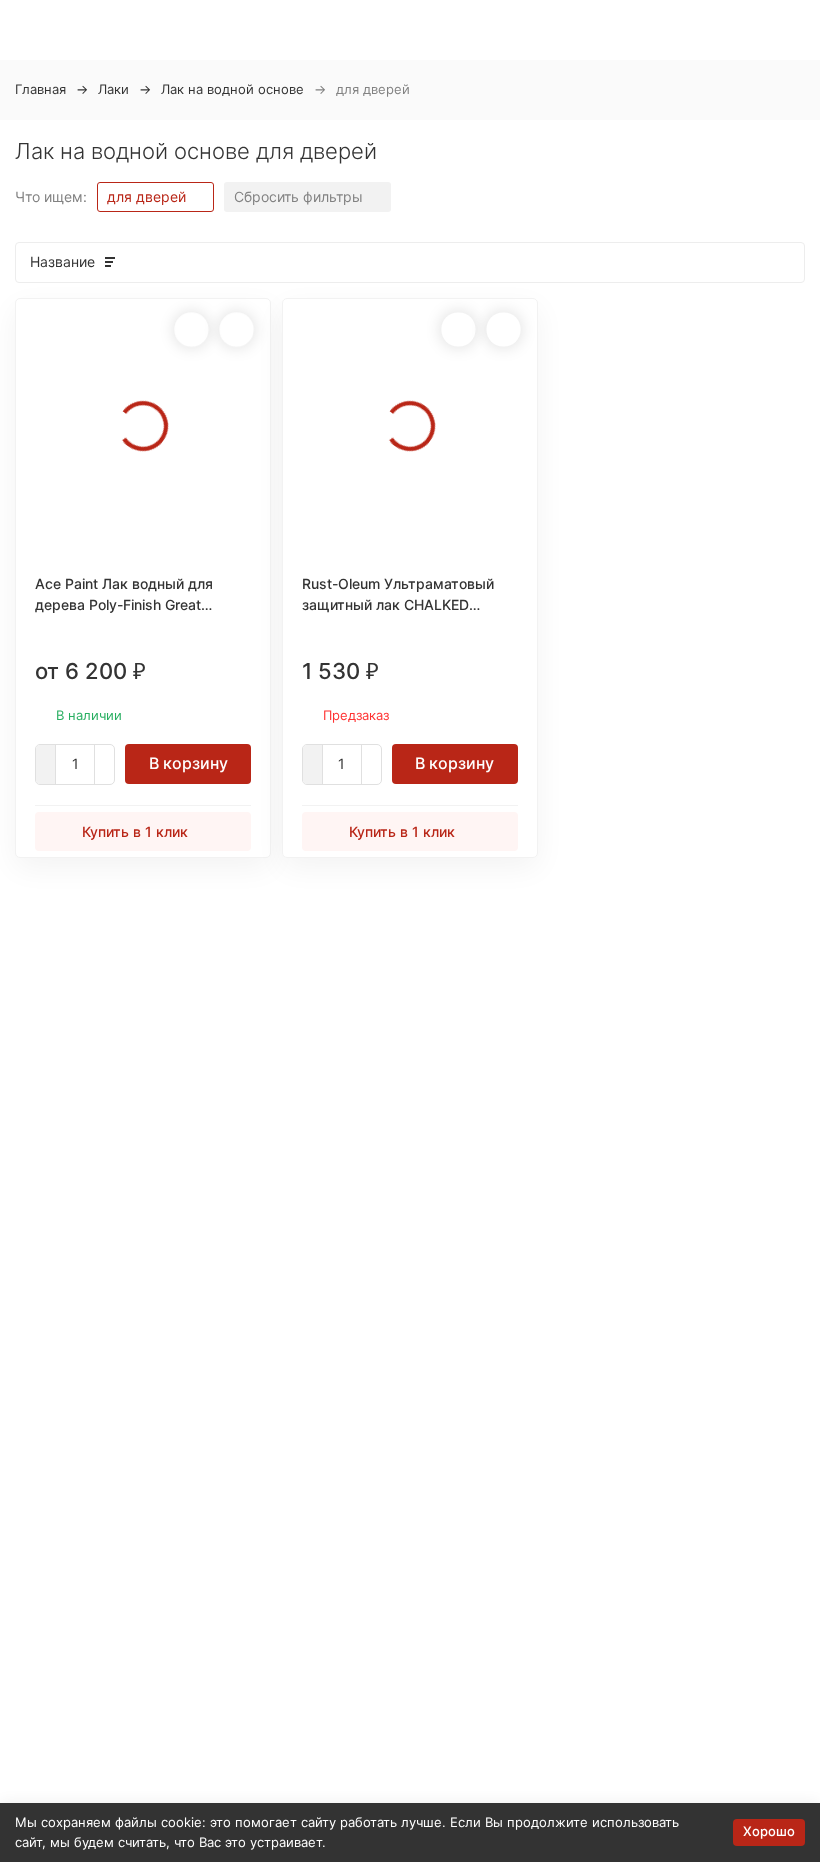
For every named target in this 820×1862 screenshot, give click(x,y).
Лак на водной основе (232, 89)
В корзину (188, 763)
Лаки (113, 89)
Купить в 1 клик (135, 831)
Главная (40, 89)
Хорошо (769, 1831)
